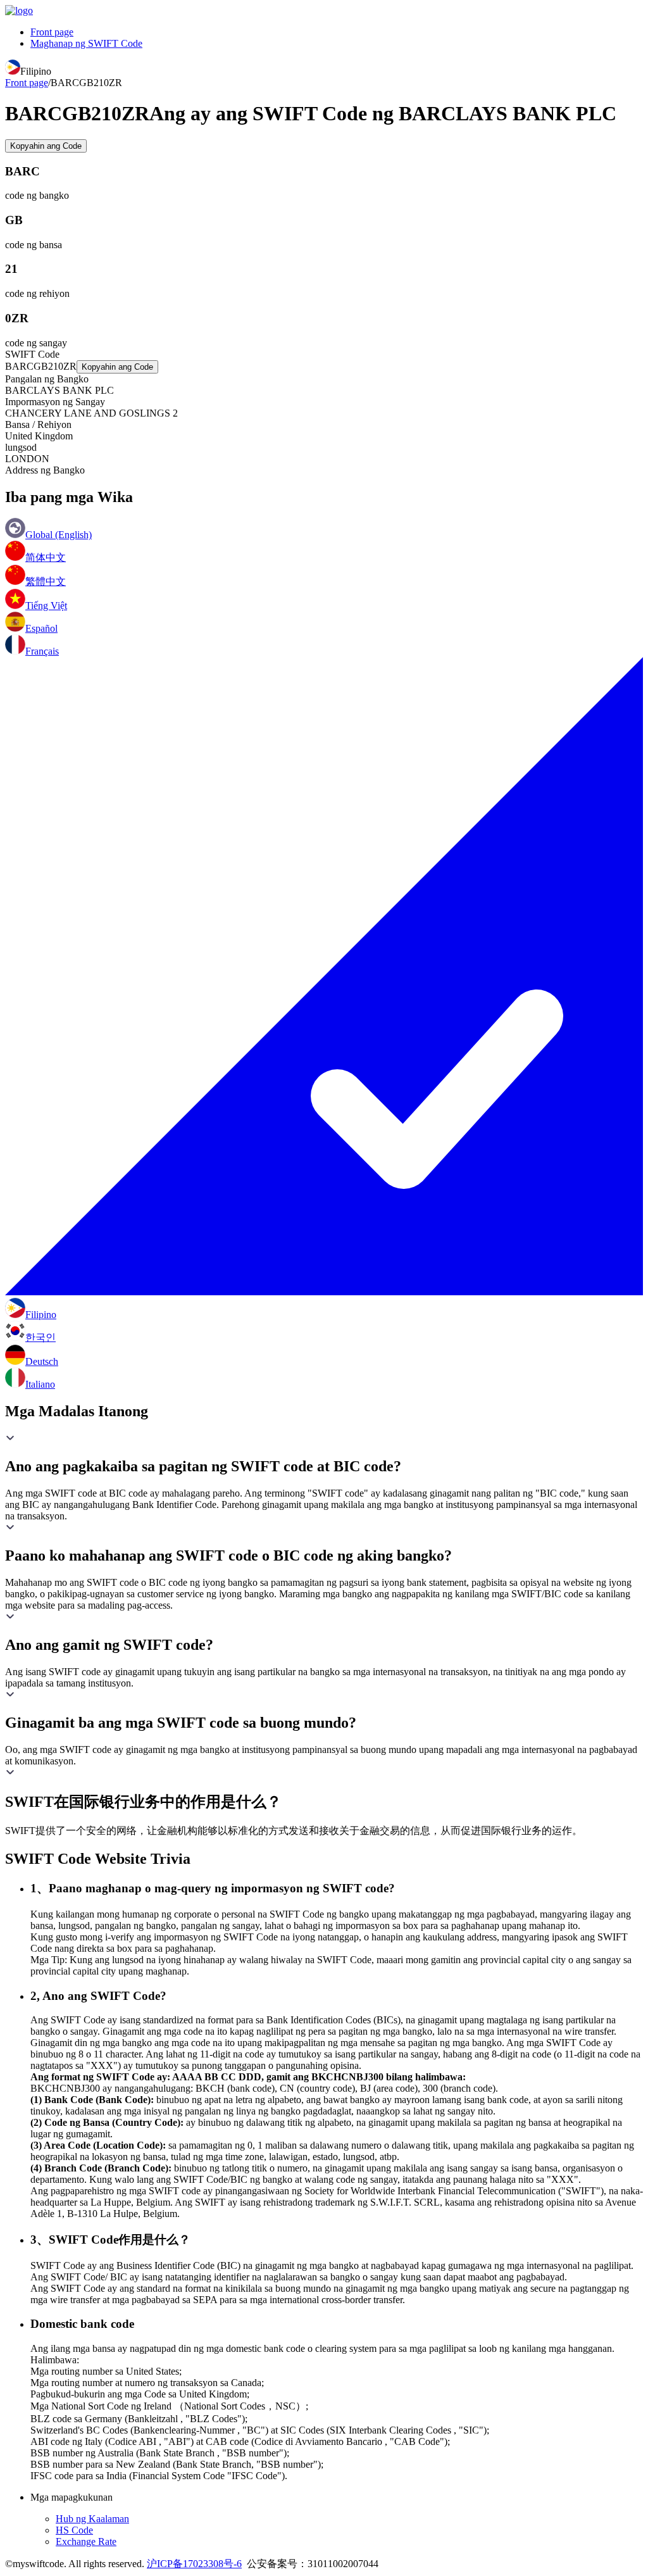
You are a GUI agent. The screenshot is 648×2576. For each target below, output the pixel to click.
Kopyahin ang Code (46, 146)
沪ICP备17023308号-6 (194, 2564)
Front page (52, 32)
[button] (324, 1454)
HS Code (74, 2530)
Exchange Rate (86, 2541)
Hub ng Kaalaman (92, 2519)
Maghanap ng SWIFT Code (86, 43)
